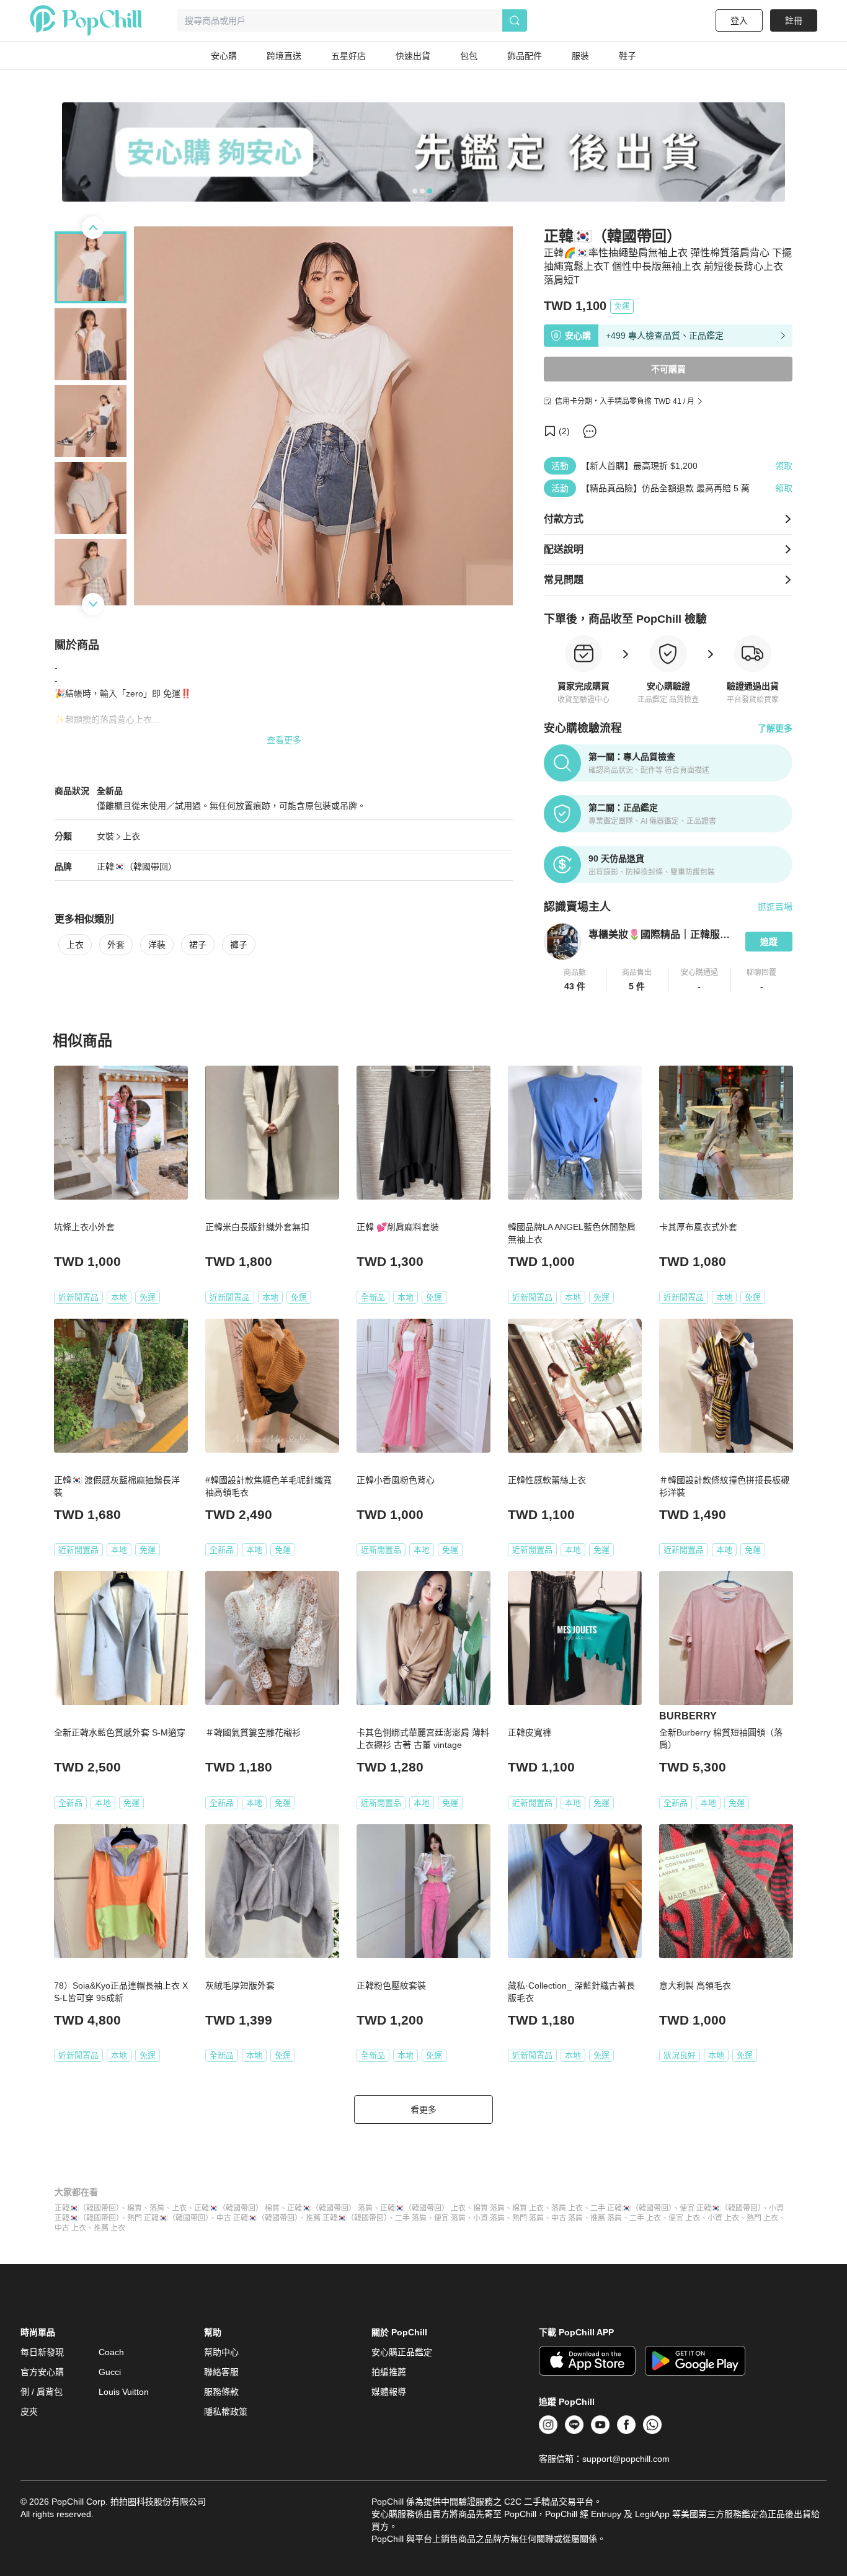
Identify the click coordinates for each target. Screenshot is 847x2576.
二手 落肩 (411, 2218)
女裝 (105, 836)
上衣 (131, 836)
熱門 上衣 (762, 2218)
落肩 (157, 2208)
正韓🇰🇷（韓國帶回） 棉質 (237, 2208)
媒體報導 (389, 2392)
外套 (116, 945)
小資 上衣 (723, 2218)
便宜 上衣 (684, 2218)
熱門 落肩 (528, 2218)
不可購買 (668, 369)
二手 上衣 (645, 2218)
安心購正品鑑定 (402, 2352)
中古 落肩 (567, 2218)
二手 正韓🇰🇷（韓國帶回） (631, 2208)
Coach (111, 2352)
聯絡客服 (221, 2372)
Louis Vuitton (124, 2392)
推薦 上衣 (109, 2228)
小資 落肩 (489, 2218)
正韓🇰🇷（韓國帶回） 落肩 (330, 2208)
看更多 (423, 2110)
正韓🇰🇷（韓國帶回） (87, 2208)
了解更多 (775, 728)
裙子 (198, 945)
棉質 (135, 2208)
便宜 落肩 (450, 2218)
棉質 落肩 (489, 2208)
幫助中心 (221, 2352)
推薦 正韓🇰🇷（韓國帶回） (347, 2218)
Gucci (110, 2372)
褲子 (239, 945)
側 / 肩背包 (42, 2392)
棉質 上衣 (528, 2208)
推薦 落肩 (606, 2218)
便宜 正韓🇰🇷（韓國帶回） (721, 2208)
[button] (575, 980)
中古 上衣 (70, 2228)
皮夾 (29, 2412)
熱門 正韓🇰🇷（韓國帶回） (168, 2218)
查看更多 (284, 740)
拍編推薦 (389, 2372)
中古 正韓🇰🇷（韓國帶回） (257, 2218)
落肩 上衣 (567, 2208)
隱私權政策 (226, 2412)
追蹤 (769, 942)
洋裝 (157, 945)
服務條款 (221, 2392)
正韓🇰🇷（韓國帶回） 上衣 (423, 2208)
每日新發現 (42, 2352)
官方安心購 (42, 2372)
